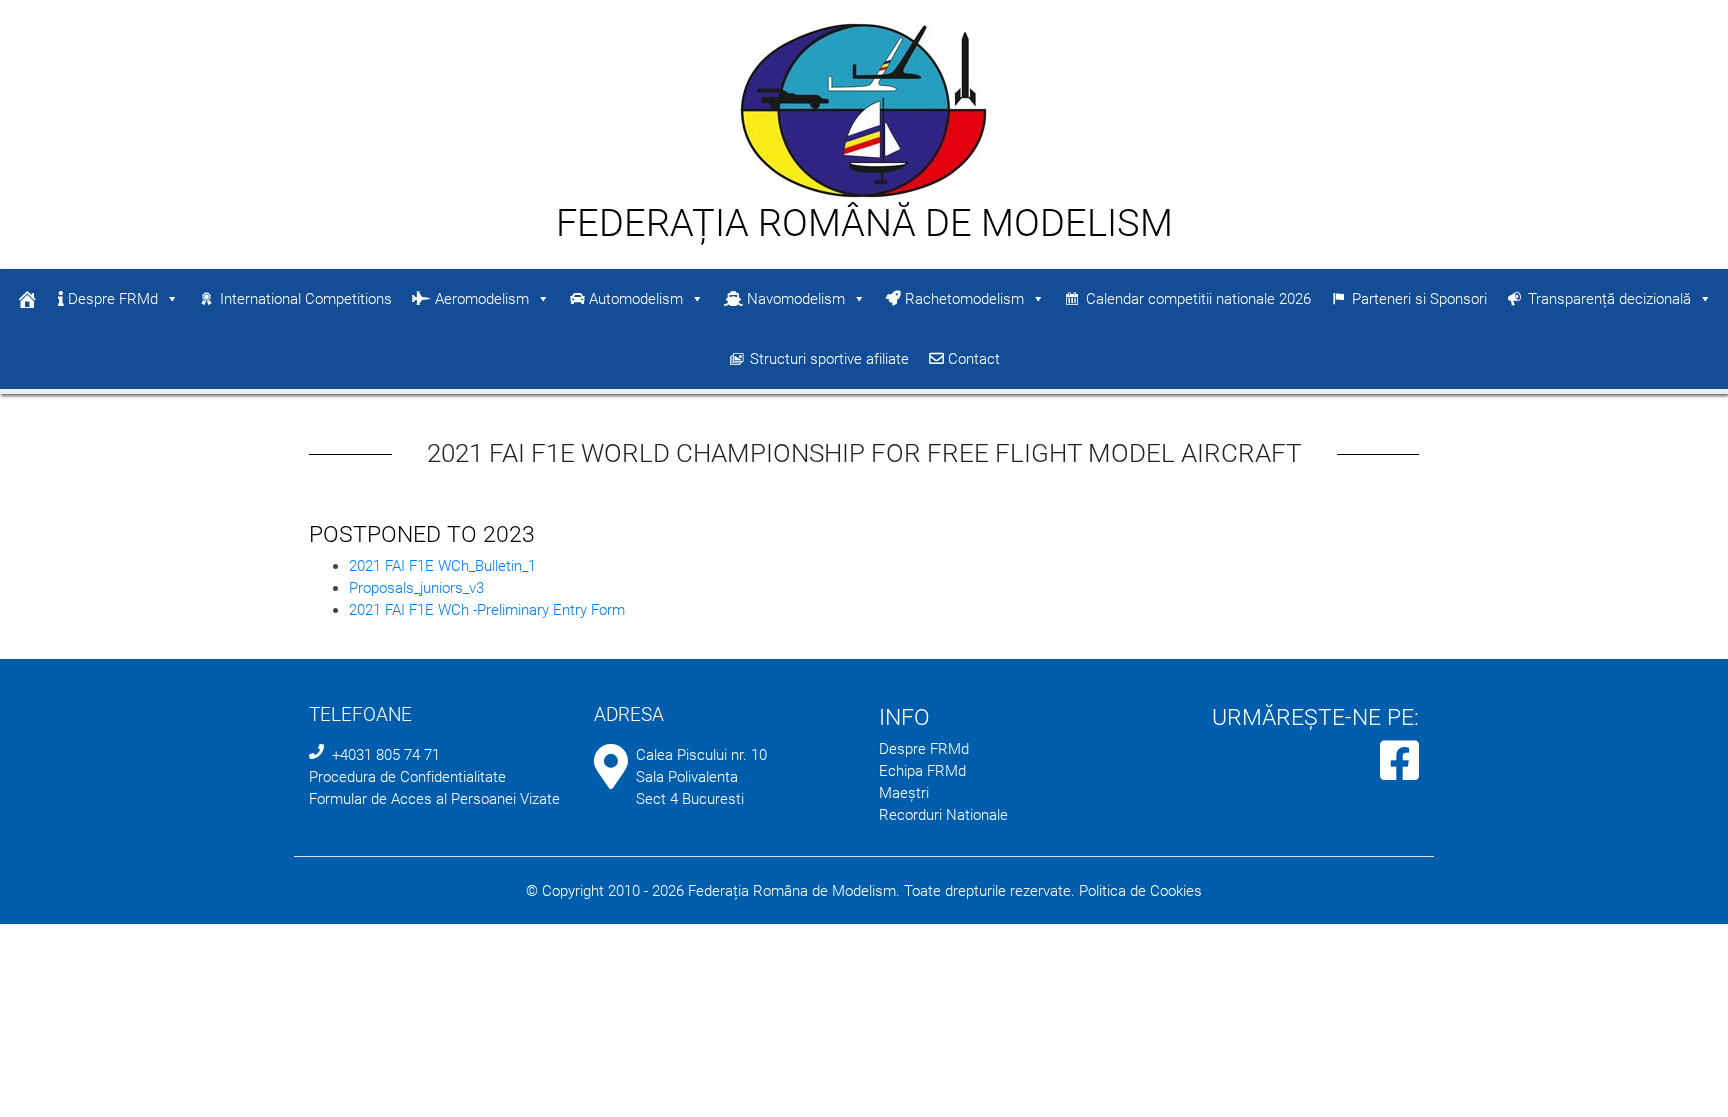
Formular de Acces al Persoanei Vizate (434, 799)
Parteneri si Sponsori (1419, 299)
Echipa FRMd (922, 771)
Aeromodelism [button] (480, 299)
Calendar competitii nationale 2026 (1198, 299)
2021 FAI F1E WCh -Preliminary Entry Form (487, 610)
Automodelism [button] (634, 299)
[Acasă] (27, 299)
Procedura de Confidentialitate (407, 777)
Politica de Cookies (1140, 891)
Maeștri (904, 793)
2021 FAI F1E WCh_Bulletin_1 (442, 566)
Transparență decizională (1609, 299)
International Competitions (306, 299)
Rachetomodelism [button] (962, 299)
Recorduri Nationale (943, 815)
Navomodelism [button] (794, 299)
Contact (972, 359)
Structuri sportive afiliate (829, 359)
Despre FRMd (111, 299)
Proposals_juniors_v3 (416, 588)
